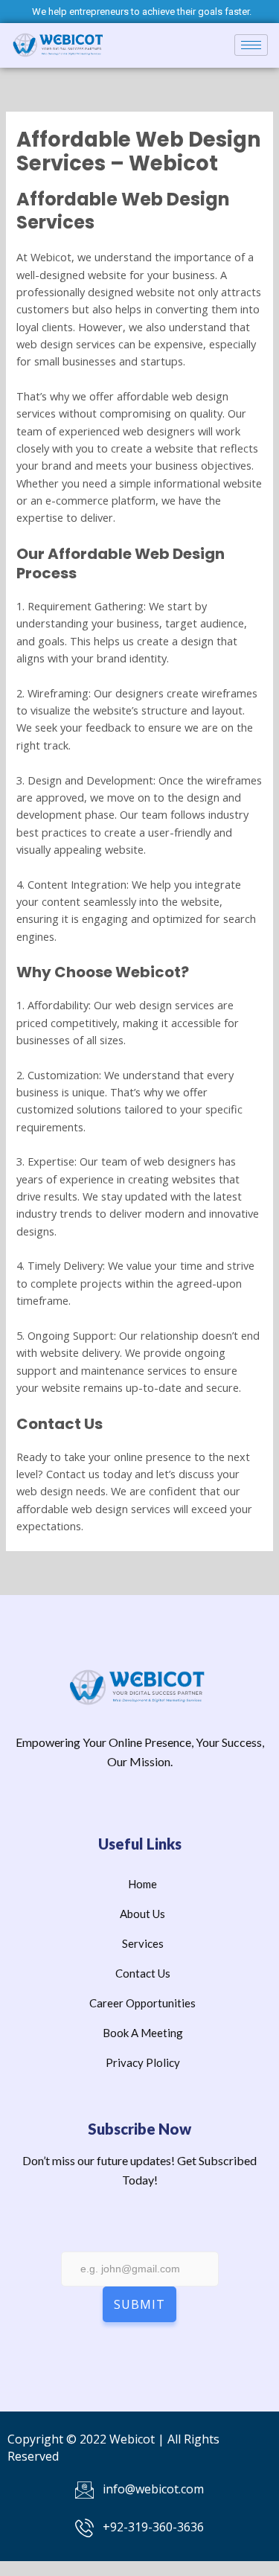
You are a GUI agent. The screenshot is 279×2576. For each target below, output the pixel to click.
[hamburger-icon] (251, 45)
